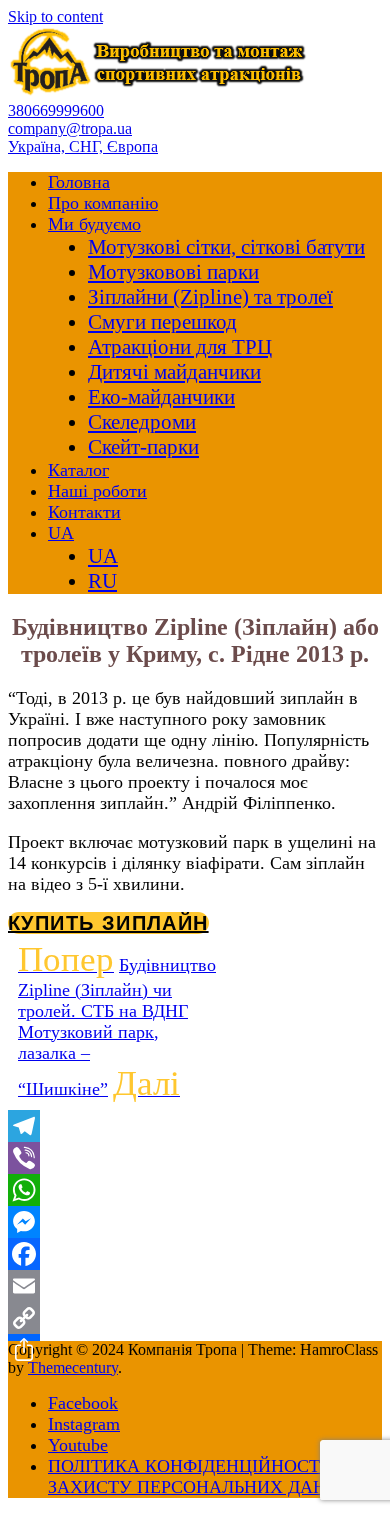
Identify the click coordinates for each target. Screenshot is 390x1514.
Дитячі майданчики (174, 372)
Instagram (84, 1424)
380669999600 (56, 110)
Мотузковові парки (173, 272)
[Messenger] (195, 1222)
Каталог (78, 470)
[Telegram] (195, 1126)
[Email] (195, 1286)
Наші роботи (97, 491)
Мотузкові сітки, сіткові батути (226, 247)
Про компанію (103, 203)
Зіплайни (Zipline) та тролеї (210, 297)
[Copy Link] (195, 1318)
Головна (79, 182)
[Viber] (195, 1158)
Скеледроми (142, 422)
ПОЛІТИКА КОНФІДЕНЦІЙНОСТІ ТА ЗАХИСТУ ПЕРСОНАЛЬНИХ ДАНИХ (201, 1476)
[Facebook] (195, 1254)
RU (102, 581)
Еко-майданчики (161, 397)
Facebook (83, 1403)
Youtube (78, 1445)
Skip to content (55, 16)
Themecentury (73, 1367)
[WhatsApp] (195, 1190)
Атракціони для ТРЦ (180, 347)
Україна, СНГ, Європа (83, 146)
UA (61, 533)
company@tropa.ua (70, 128)
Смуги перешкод (162, 322)
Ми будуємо (94, 224)
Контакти (84, 512)
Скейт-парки (143, 447)
